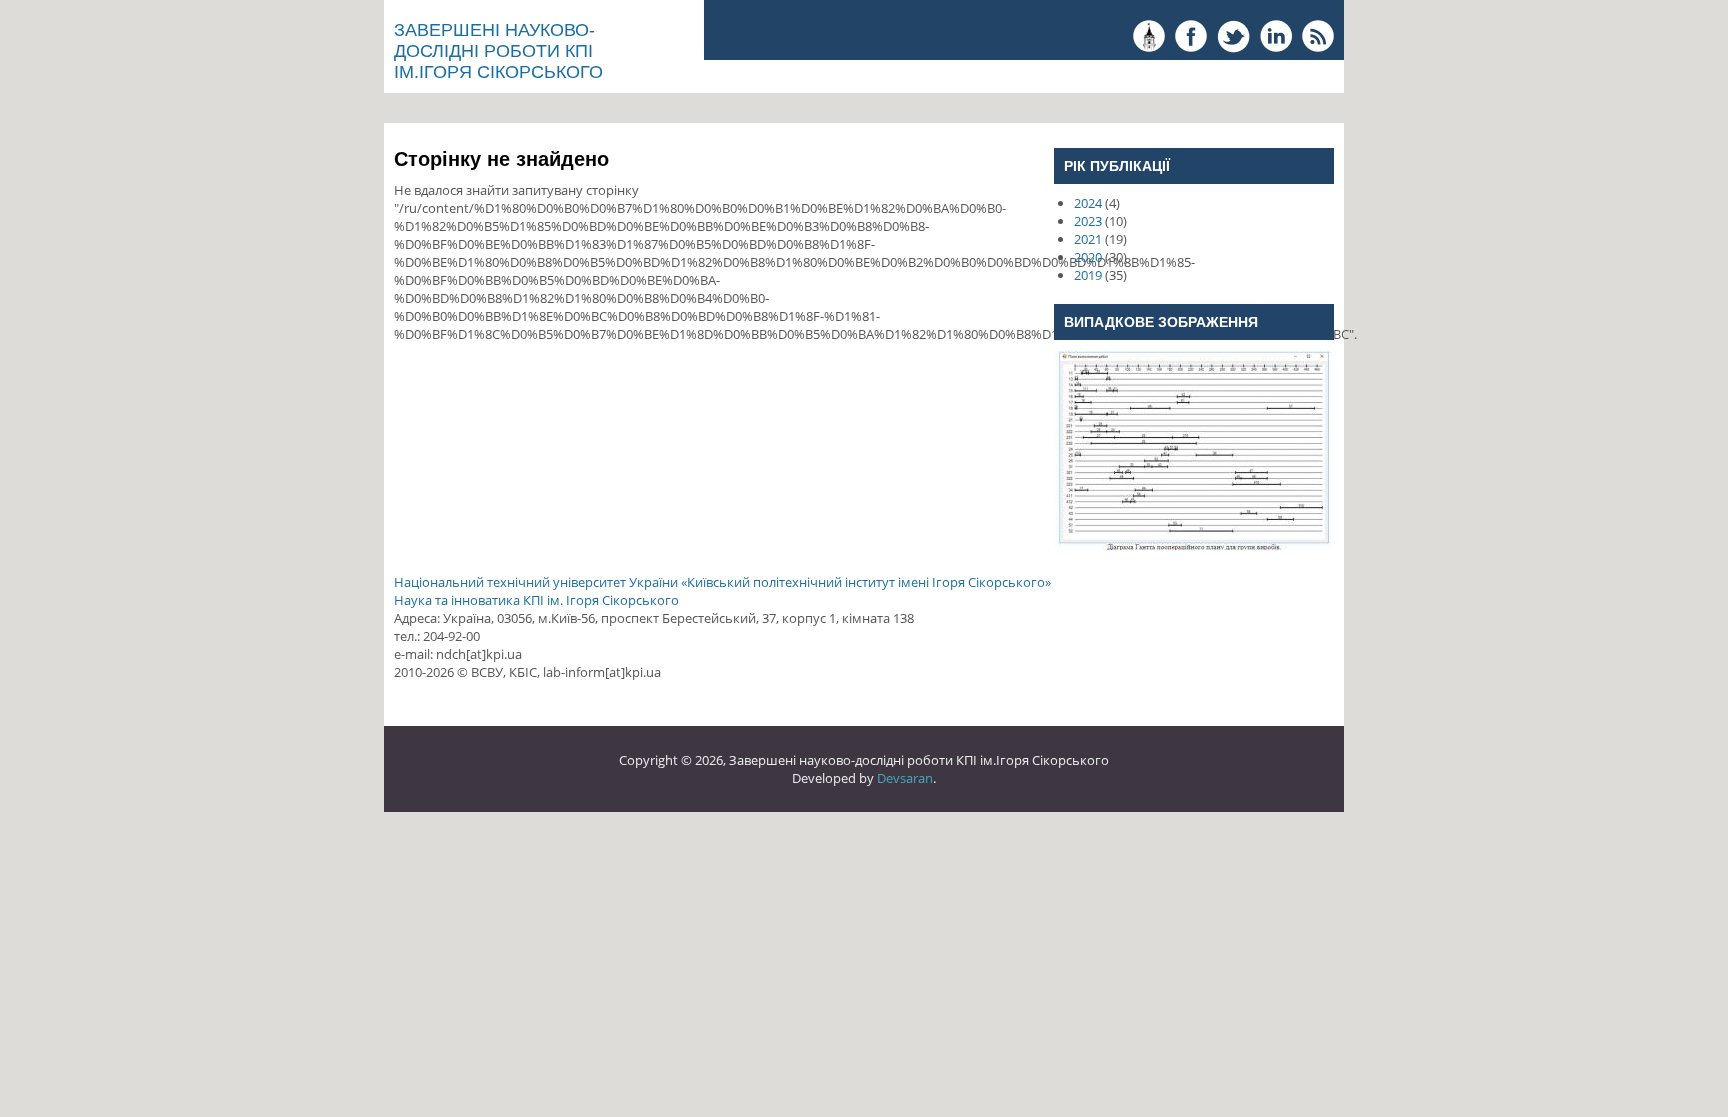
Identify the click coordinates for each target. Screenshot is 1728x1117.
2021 (1088, 239)
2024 (1088, 203)
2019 (1088, 275)
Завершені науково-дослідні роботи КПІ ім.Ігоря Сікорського (498, 51)
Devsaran (905, 778)
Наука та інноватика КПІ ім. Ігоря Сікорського (536, 600)
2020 (1088, 257)
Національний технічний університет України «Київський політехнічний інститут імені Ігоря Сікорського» (722, 582)
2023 (1088, 221)
